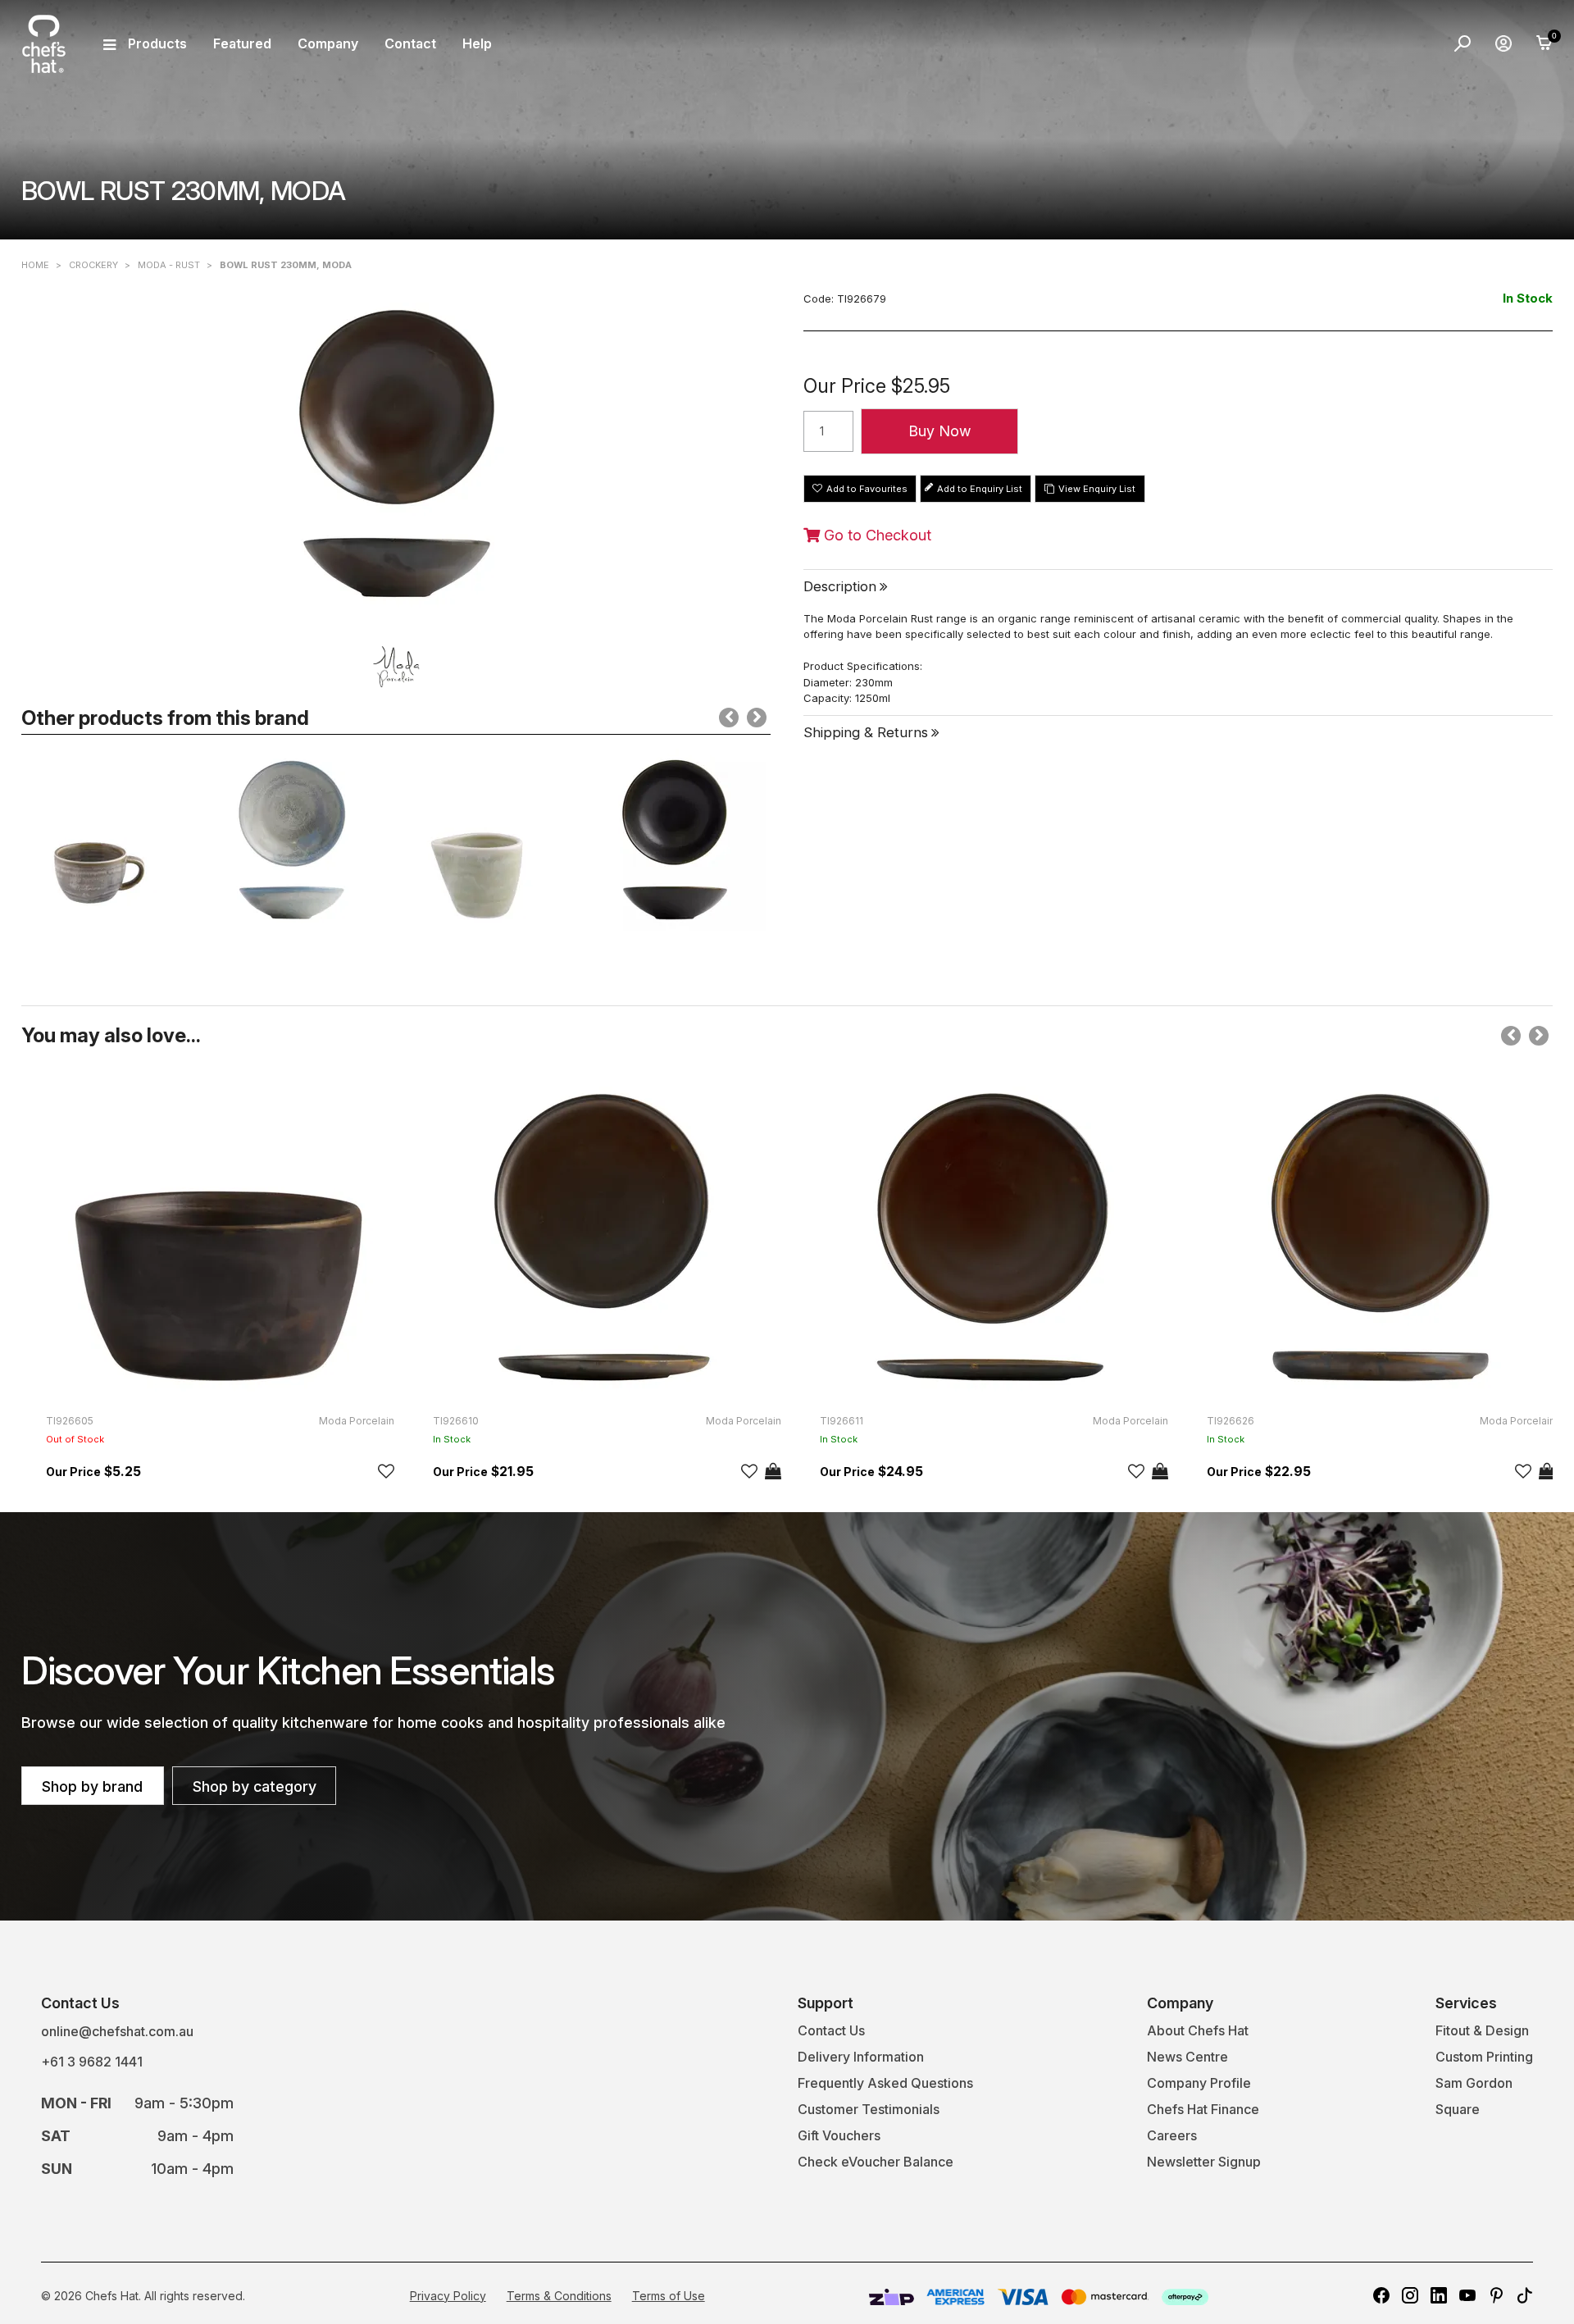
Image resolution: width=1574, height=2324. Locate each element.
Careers (1172, 2135)
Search (1463, 43)
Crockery (93, 265)
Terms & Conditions (559, 2296)
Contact (410, 43)
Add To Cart (773, 1471)
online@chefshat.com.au (117, 2031)
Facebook (1381, 2295)
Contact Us (831, 2030)
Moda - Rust (169, 265)
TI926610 (456, 1421)
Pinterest (1496, 2295)
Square (1458, 2109)
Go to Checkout (876, 535)
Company (328, 43)
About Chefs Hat (1198, 2030)
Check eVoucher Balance (876, 2162)
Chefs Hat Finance (1203, 2109)
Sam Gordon (1474, 2083)
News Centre (1187, 2057)
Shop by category (255, 1786)
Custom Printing (1484, 2057)
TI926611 (842, 1421)
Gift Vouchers (839, 2135)
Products (157, 43)
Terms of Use (669, 2296)
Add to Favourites (867, 489)
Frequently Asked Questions (885, 2083)
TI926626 (1231, 1421)
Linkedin (1439, 2295)
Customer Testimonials (869, 2109)
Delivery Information (861, 2057)
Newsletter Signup (1204, 2162)
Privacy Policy (448, 2296)
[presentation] (729, 718)
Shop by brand (92, 1786)
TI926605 (70, 1421)
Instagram (1410, 2295)
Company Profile (1199, 2083)
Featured (242, 43)
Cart (1544, 43)
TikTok (1525, 2295)
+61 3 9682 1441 (92, 2062)
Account (1503, 43)
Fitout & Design (1482, 2030)
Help (477, 43)
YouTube (1467, 2295)
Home (35, 265)
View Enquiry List (1097, 489)
